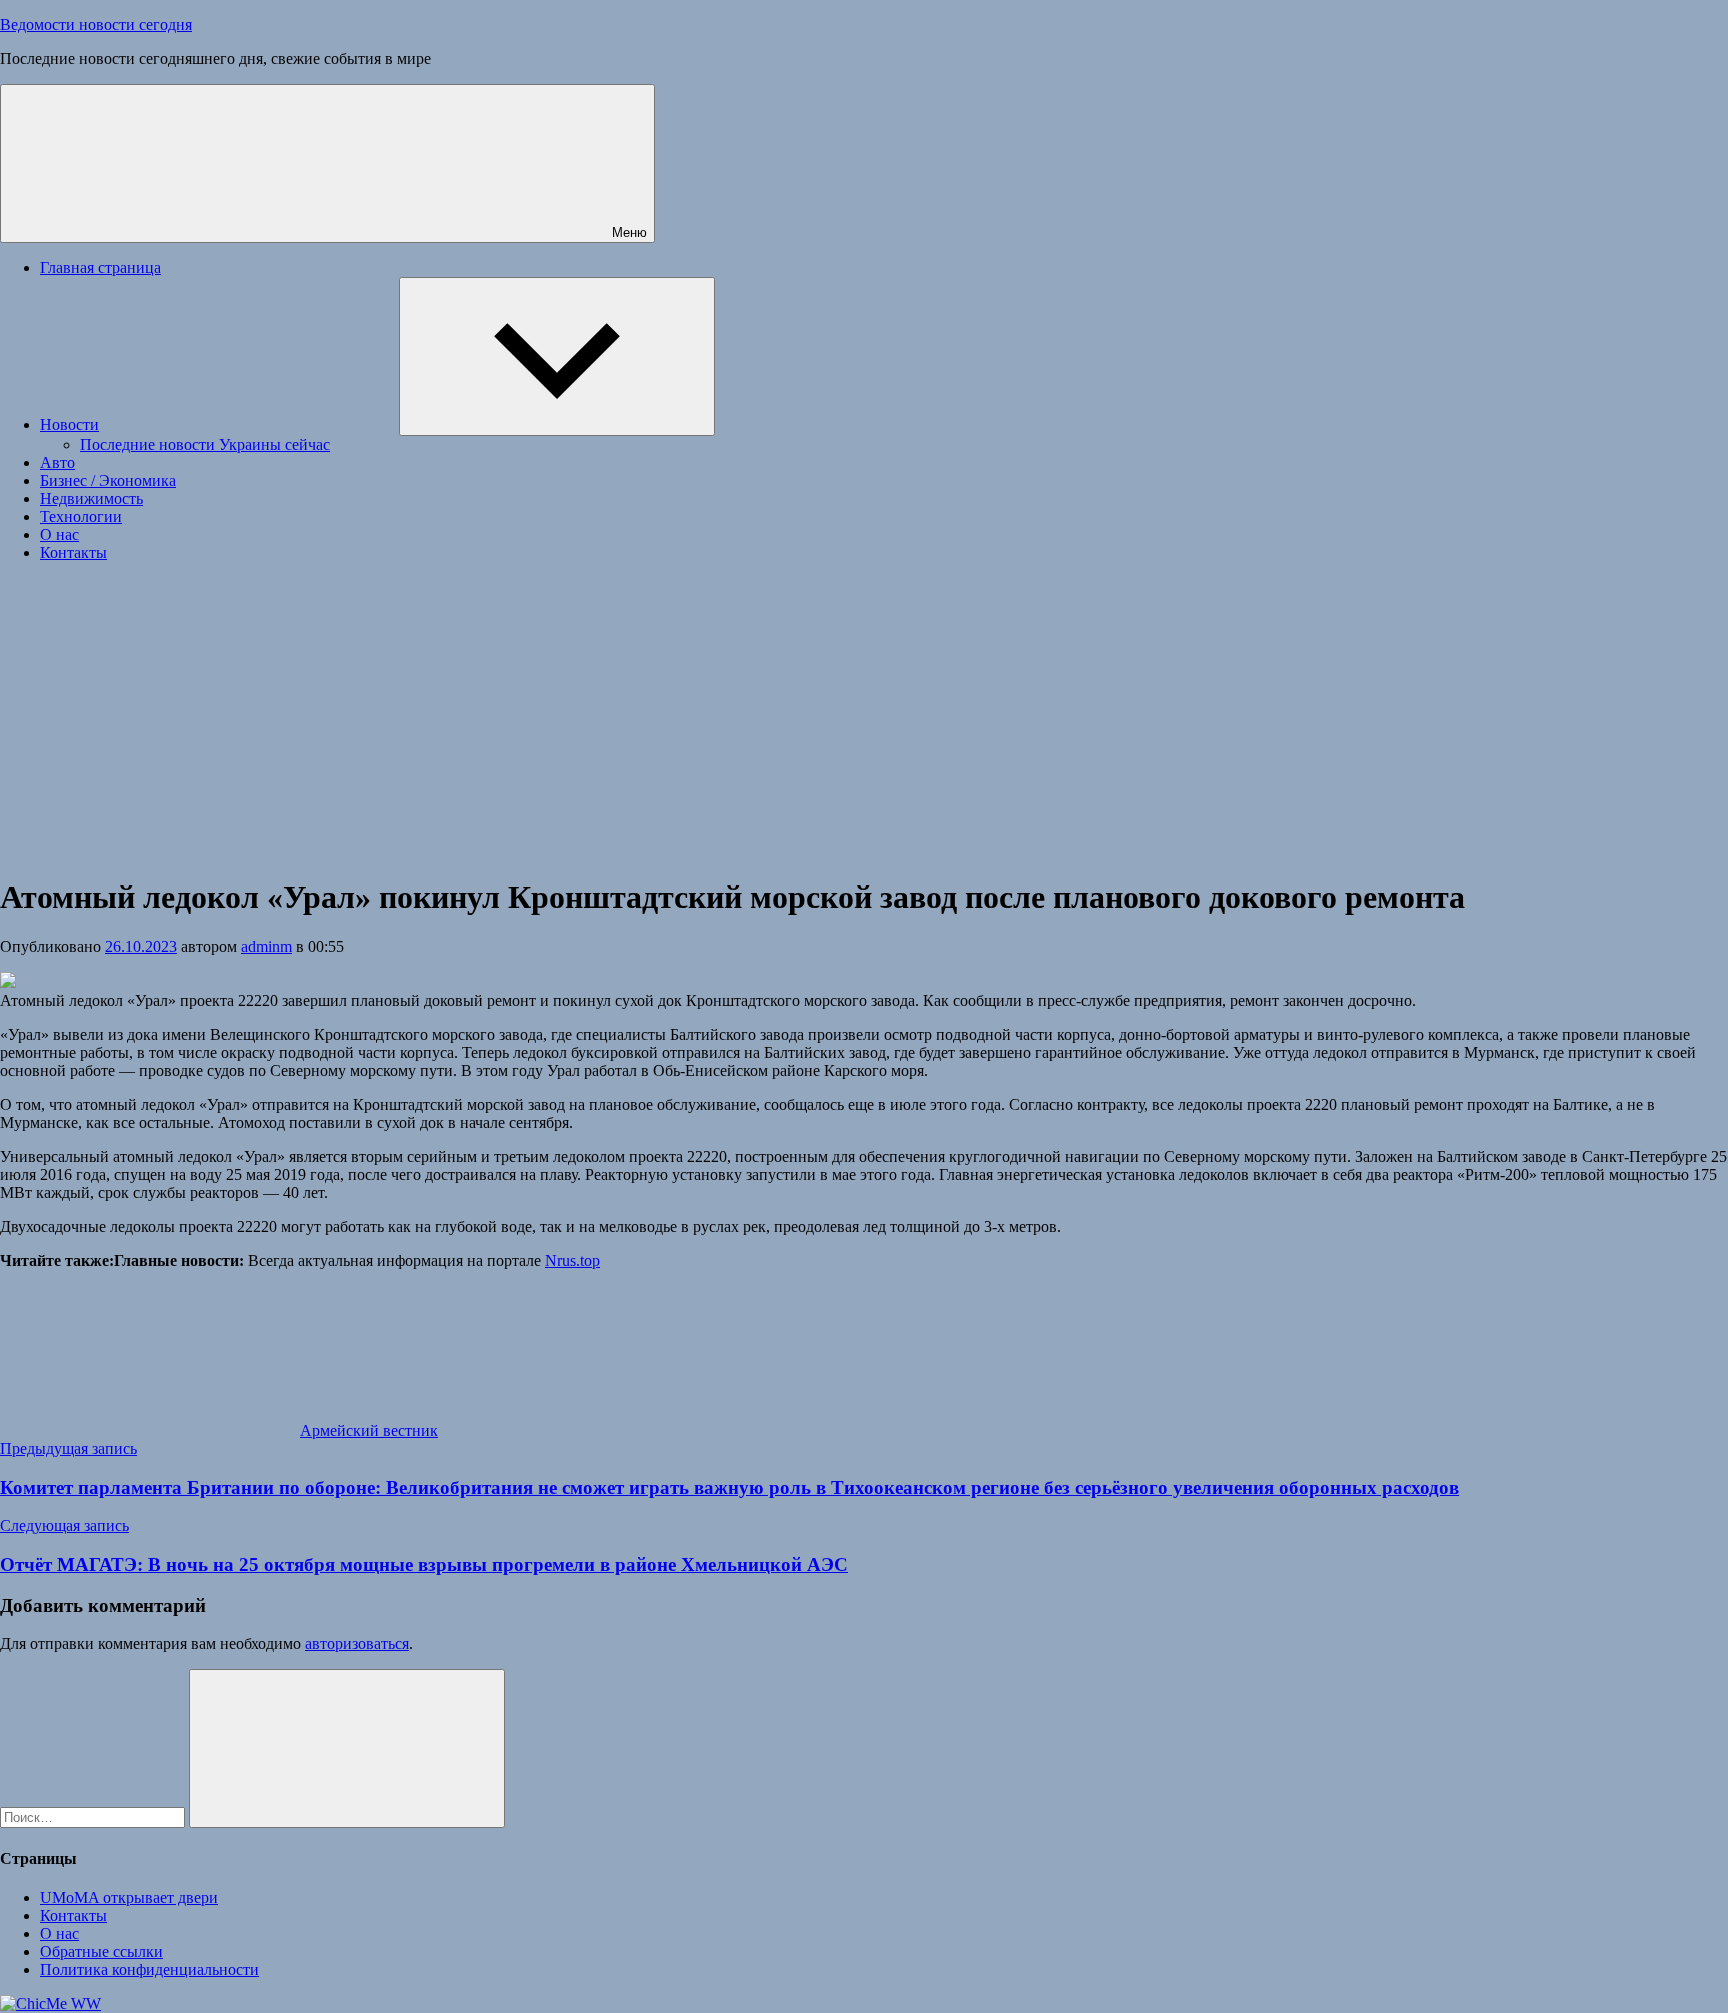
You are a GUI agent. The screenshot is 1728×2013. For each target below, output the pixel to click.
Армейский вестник (369, 1430)
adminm (266, 946)
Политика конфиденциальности (149, 1969)
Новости (69, 424)
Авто (57, 462)
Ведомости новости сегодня (96, 24)
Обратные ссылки (101, 1951)
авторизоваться (357, 1643)
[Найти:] (94, 1816)
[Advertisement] (864, 718)
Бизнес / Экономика (108, 480)
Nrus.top (572, 1260)
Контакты (73, 552)
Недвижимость (91, 498)
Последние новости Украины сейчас (205, 444)
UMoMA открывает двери (129, 1897)
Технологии (81, 516)
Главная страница (100, 267)
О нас (59, 534)
